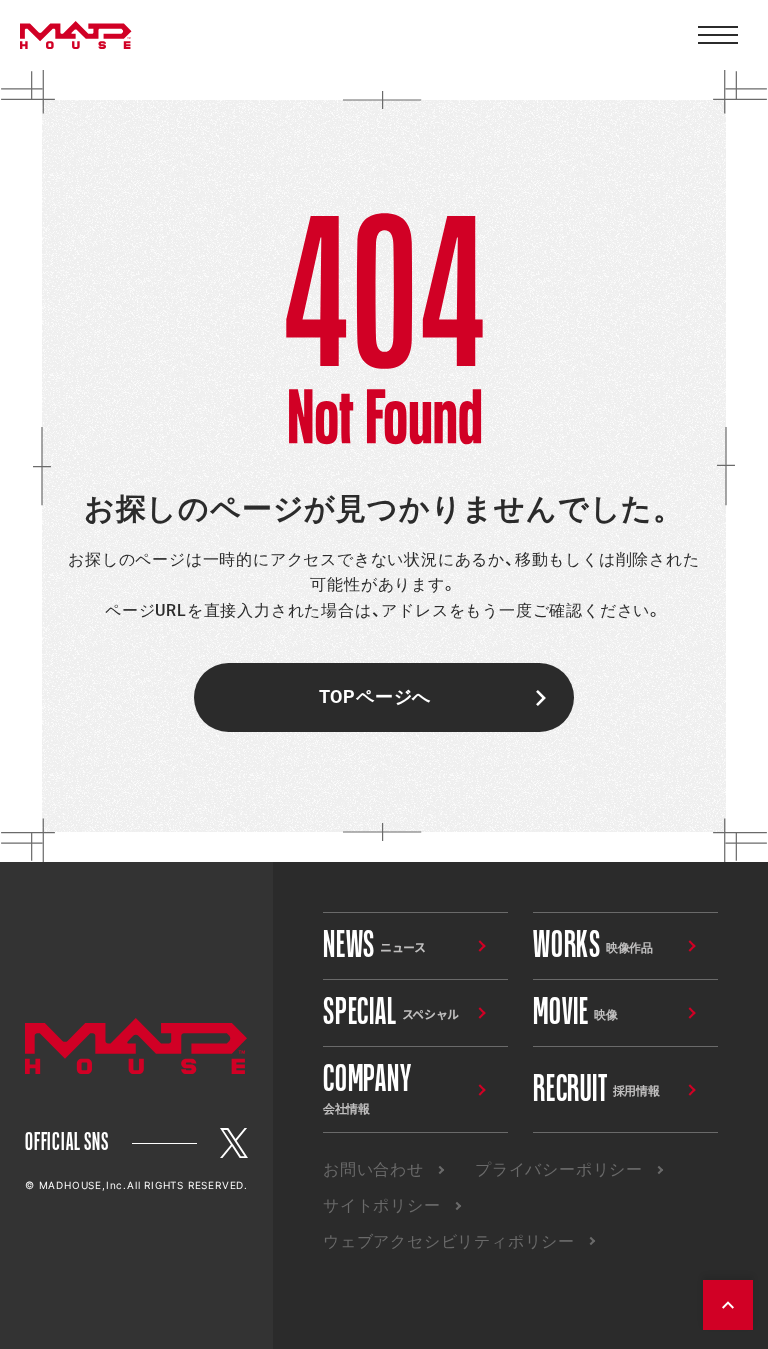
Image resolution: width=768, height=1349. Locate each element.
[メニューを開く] (718, 35)
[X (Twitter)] (234, 1143)
